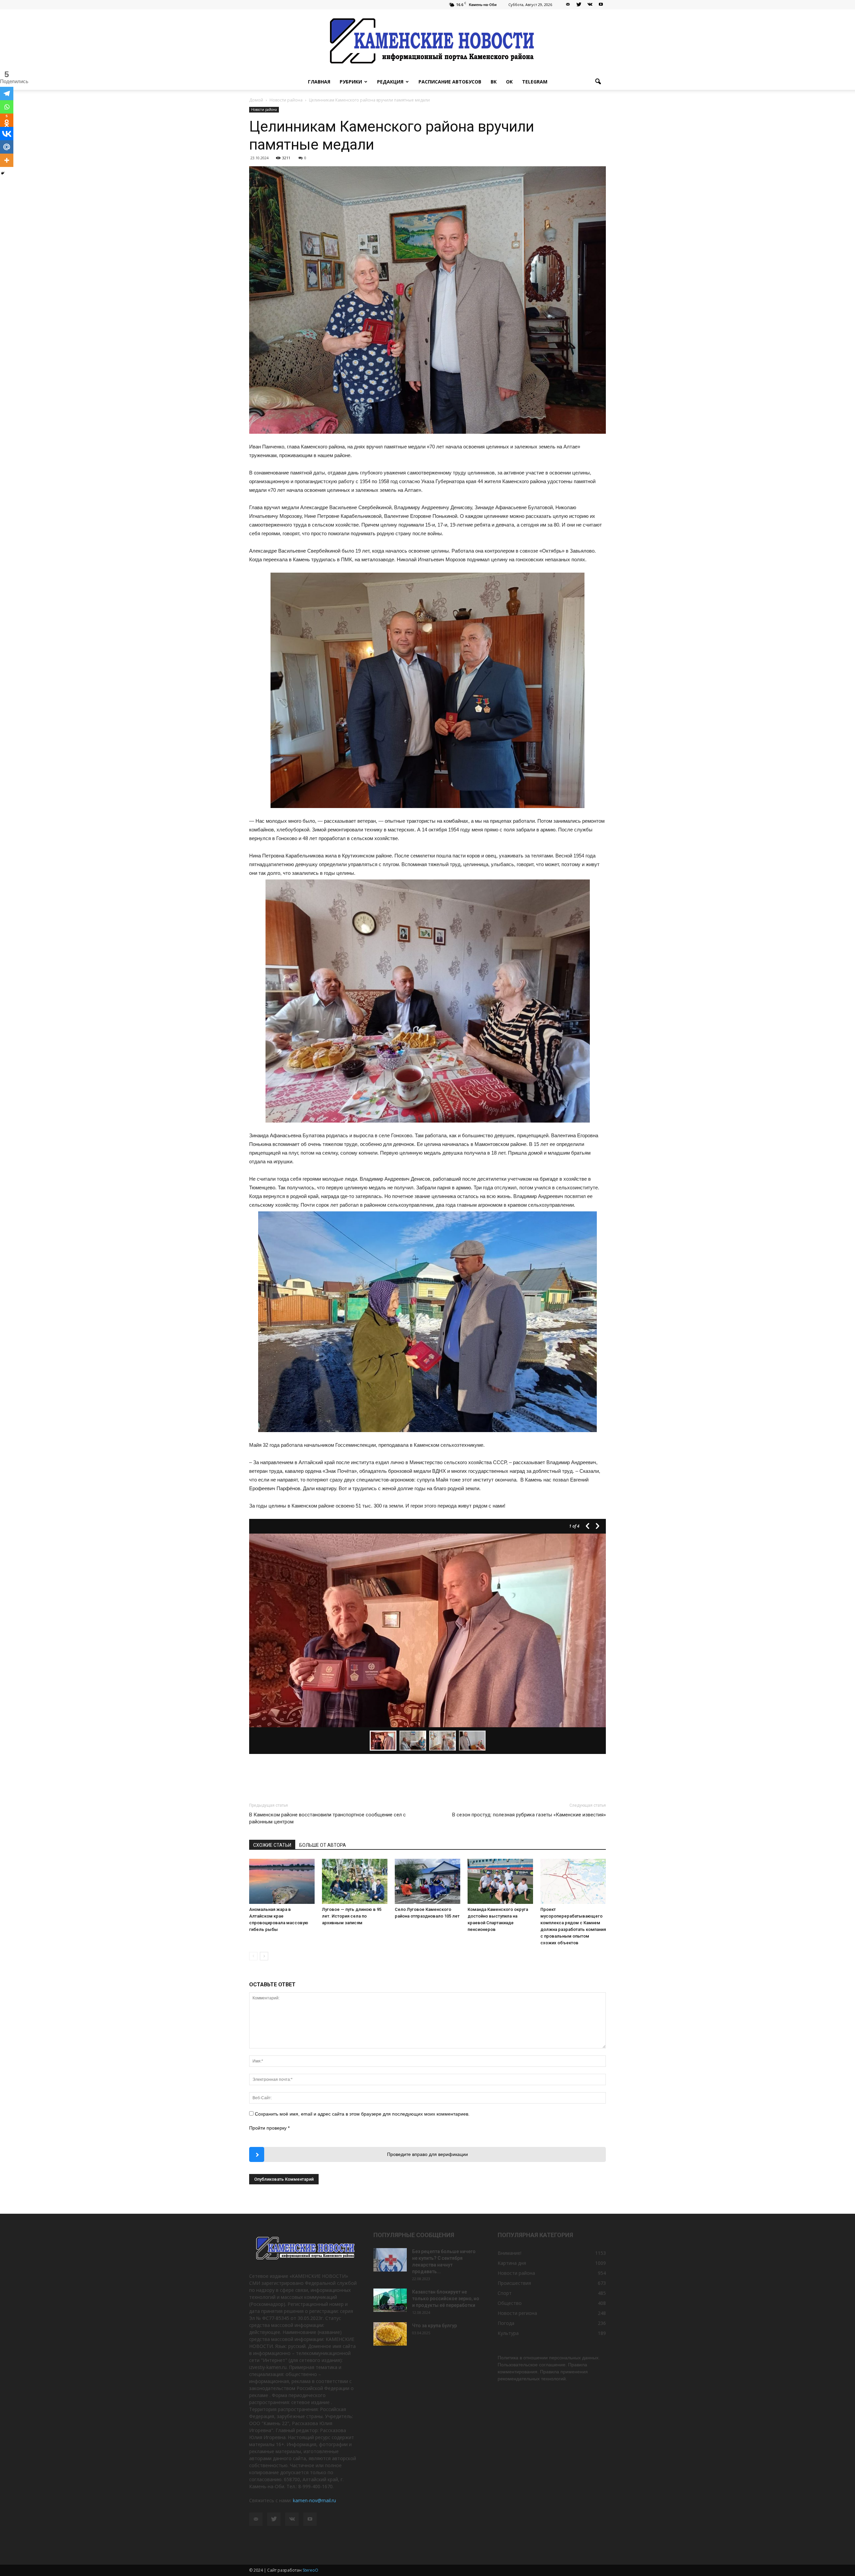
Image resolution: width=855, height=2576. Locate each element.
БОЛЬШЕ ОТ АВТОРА (323, 1845)
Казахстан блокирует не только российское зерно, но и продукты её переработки (446, 2299)
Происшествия (514, 2283)
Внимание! (509, 2253)
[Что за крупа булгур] (390, 2334)
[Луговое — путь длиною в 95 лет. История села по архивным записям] (355, 1881)
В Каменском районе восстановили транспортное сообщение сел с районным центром (327, 1818)
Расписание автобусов (450, 82)
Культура (508, 2333)
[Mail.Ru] (7, 147)
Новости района (264, 110)
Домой (256, 100)
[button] (598, 82)
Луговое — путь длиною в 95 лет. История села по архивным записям (352, 1916)
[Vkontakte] (7, 134)
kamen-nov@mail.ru (314, 2500)
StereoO (310, 2570)
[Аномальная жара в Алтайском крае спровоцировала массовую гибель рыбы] (282, 1881)
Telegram (535, 82)
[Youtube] (601, 5)
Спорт (505, 2293)
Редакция (390, 82)
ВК (494, 82)
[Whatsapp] (7, 107)
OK (509, 82)
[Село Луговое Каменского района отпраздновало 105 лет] (427, 1881)
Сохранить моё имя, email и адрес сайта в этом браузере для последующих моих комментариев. (362, 2114)
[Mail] (568, 5)
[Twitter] (579, 5)
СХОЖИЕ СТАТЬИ (272, 1845)
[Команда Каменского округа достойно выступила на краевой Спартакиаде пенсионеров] (500, 1881)
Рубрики (351, 82)
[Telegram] (7, 93)
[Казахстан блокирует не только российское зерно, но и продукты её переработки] (390, 2300)
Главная (319, 82)
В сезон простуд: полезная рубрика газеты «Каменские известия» (529, 1815)
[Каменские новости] (427, 42)
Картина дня (512, 2263)
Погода (506, 2323)
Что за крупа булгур (435, 2326)
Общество (510, 2303)
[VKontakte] (590, 5)
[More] (7, 160)
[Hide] (3, 173)
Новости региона (517, 2313)
